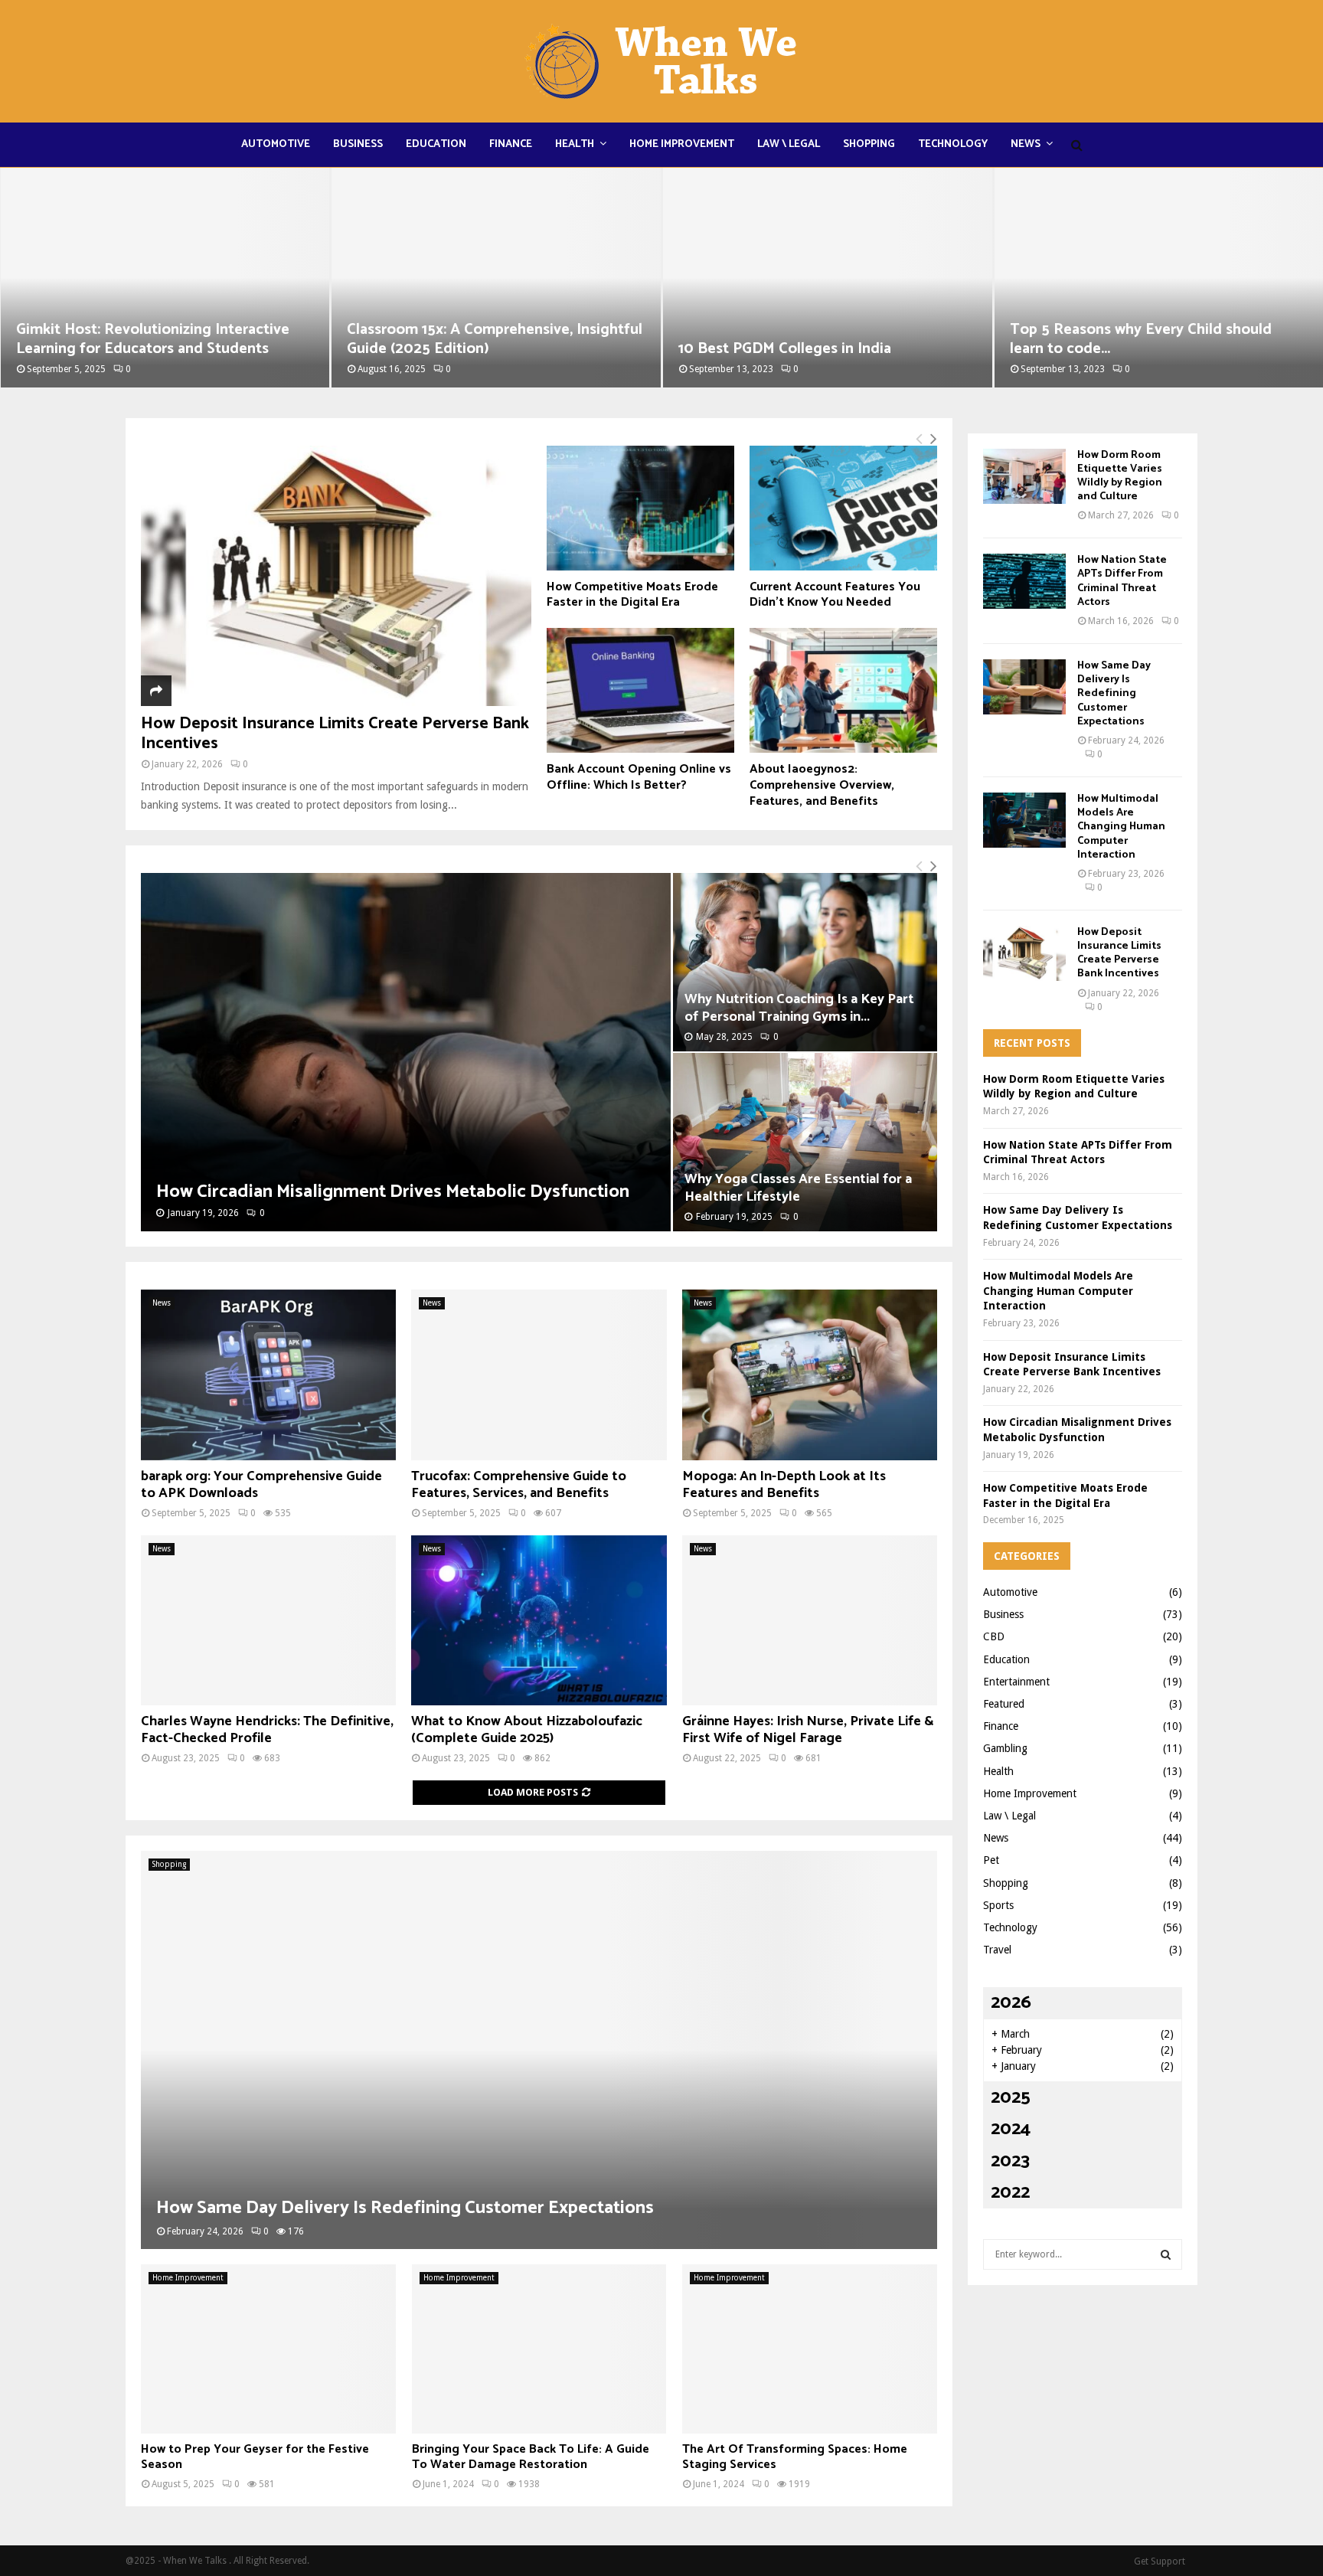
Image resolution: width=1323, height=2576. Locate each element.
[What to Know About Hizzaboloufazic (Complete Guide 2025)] (539, 1620)
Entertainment (1016, 1682)
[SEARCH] (1166, 2254)
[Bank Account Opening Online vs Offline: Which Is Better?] (640, 690)
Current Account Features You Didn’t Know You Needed (835, 595)
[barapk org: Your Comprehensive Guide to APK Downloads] (268, 1375)
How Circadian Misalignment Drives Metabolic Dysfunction (393, 1192)
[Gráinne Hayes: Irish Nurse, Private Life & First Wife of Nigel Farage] (810, 1620)
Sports (998, 1905)
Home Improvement (682, 144)
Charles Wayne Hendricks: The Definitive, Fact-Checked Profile (267, 1730)
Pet (991, 1860)
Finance (511, 144)
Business (358, 144)
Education (436, 144)
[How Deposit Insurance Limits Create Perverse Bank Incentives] (336, 576)
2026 (1011, 2003)
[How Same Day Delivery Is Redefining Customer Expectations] (539, 2050)
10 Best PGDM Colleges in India (453, 349)
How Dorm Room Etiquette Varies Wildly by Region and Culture (1120, 476)
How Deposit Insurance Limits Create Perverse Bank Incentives (335, 734)
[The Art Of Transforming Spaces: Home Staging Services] (810, 2349)
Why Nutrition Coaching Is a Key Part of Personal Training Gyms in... (799, 1008)
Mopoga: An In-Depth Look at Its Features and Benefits (784, 1485)
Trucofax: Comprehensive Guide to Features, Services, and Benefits (519, 1485)
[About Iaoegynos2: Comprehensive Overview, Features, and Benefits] (843, 690)
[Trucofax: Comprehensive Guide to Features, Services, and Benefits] (539, 1375)
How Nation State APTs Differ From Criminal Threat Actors (1122, 581)
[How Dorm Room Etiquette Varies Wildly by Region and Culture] (1024, 476)
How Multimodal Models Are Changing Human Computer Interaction (1121, 827)
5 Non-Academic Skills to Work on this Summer (1141, 339)
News (1026, 144)
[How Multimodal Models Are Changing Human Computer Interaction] (1024, 820)
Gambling (1005, 1748)
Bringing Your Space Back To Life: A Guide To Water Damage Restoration (531, 2457)
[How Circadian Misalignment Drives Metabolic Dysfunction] (406, 1052)
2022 (1010, 2193)
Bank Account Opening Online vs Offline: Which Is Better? (639, 777)
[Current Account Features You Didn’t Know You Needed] (843, 508)
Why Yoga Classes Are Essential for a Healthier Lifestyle (798, 1188)
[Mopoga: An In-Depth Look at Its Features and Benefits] (810, 1375)
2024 (1011, 2129)
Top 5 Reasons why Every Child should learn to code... (809, 339)
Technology (953, 144)
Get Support (1160, 2561)
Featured (1004, 1704)
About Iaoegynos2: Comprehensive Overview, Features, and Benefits (822, 785)
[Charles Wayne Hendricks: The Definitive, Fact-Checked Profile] (268, 1620)
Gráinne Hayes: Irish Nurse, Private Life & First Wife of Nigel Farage (808, 1730)
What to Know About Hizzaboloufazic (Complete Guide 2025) (527, 1730)
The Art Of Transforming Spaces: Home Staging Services (795, 2457)
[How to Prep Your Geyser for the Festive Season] (268, 2349)
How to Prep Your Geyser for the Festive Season (255, 2457)
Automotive (276, 144)
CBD (994, 1636)
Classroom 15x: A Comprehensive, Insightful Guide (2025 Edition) (163, 339)
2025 (1011, 2098)
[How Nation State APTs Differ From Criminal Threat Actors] (1024, 581)
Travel (997, 1950)
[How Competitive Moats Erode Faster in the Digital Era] (640, 508)
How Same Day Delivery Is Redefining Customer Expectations (405, 2208)
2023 (1010, 2161)
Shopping (869, 144)
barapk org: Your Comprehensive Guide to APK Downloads (261, 1485)
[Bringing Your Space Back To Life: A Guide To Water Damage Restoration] (539, 2349)
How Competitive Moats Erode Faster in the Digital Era (632, 595)
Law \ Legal (789, 144)
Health (575, 144)
